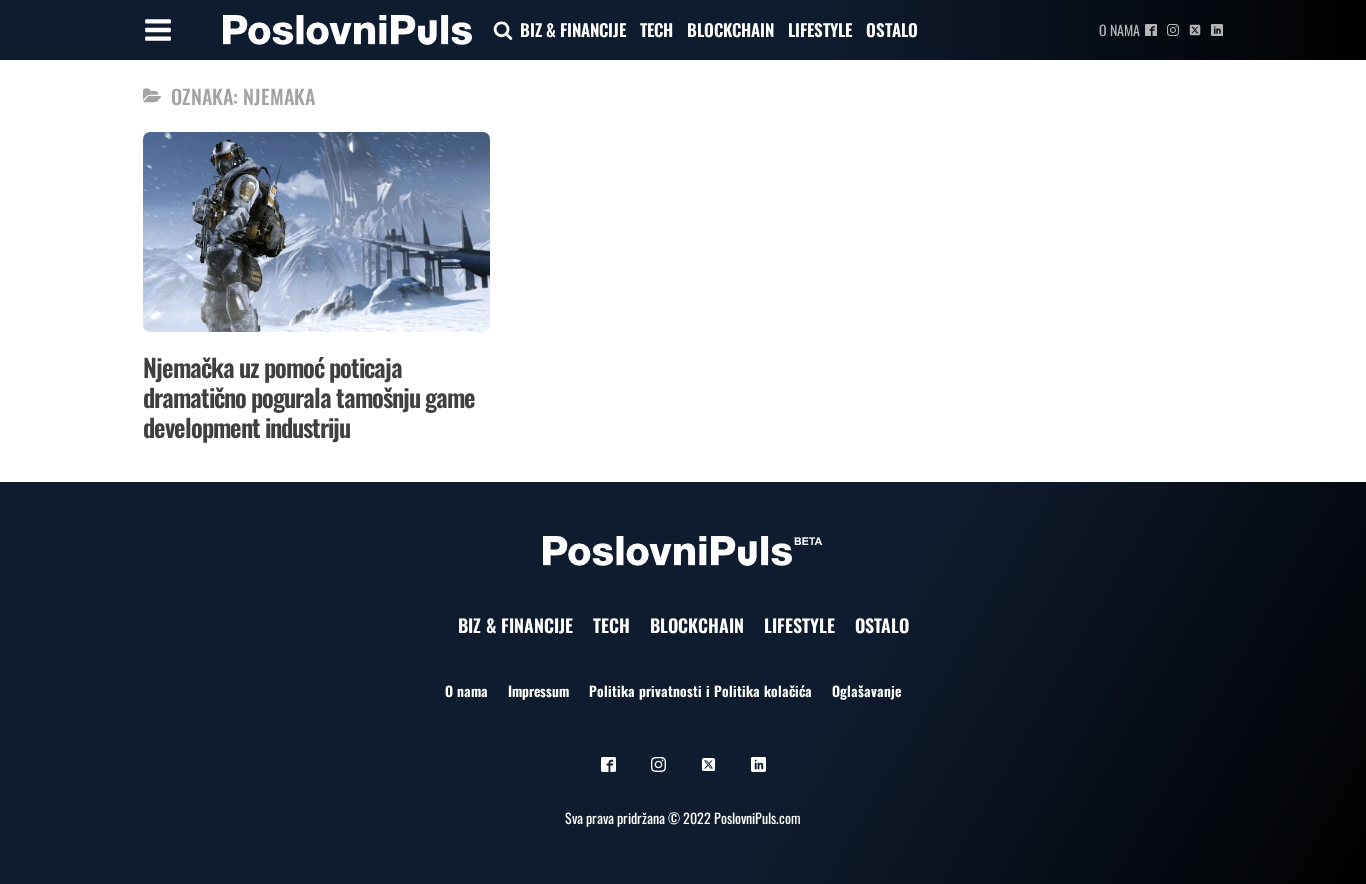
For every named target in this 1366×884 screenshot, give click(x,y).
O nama (1119, 29)
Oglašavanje (866, 690)
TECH (656, 29)
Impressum (538, 690)
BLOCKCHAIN (730, 29)
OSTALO (892, 29)
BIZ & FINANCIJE (573, 29)
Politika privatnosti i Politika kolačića (700, 690)
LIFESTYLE (820, 29)
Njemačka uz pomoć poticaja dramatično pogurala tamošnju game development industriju (309, 396)
